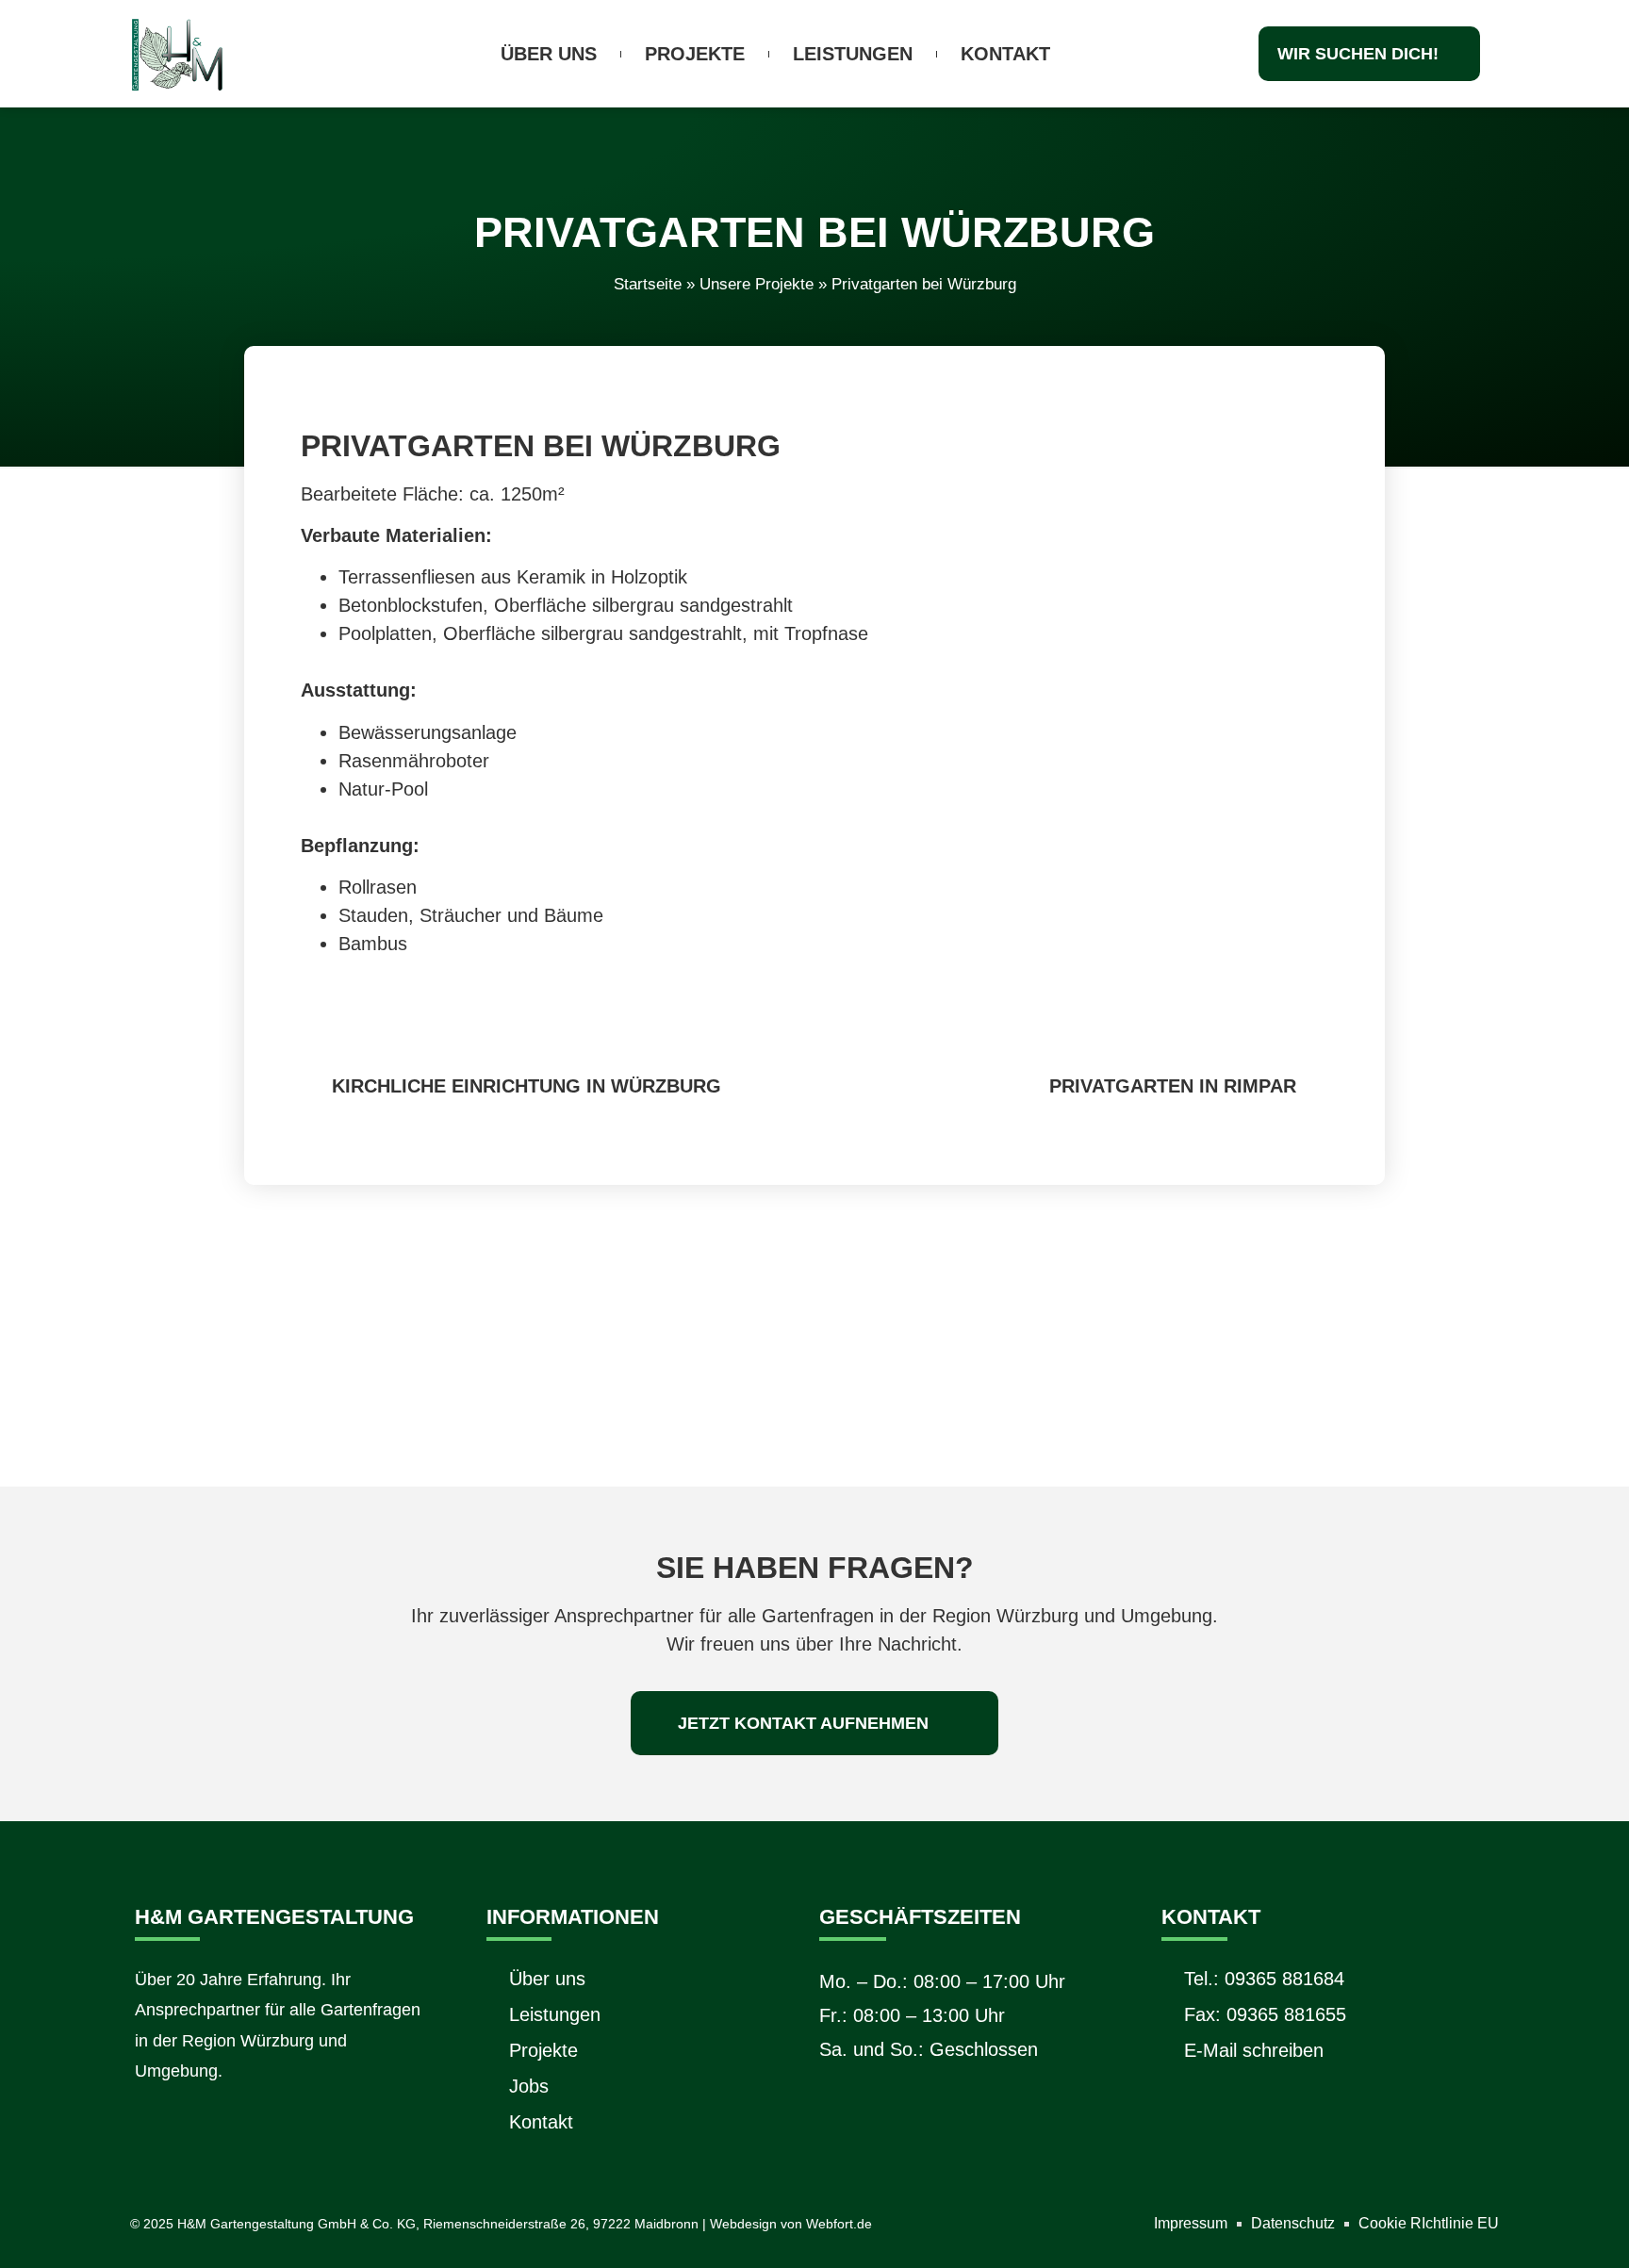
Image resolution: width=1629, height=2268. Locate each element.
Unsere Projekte (757, 284)
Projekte (695, 54)
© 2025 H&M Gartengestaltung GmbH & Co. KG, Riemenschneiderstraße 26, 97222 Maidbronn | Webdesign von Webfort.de (501, 2224)
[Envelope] (208, 2126)
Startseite (648, 284)
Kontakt (1005, 54)
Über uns (549, 54)
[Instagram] (151, 2126)
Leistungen (853, 54)
